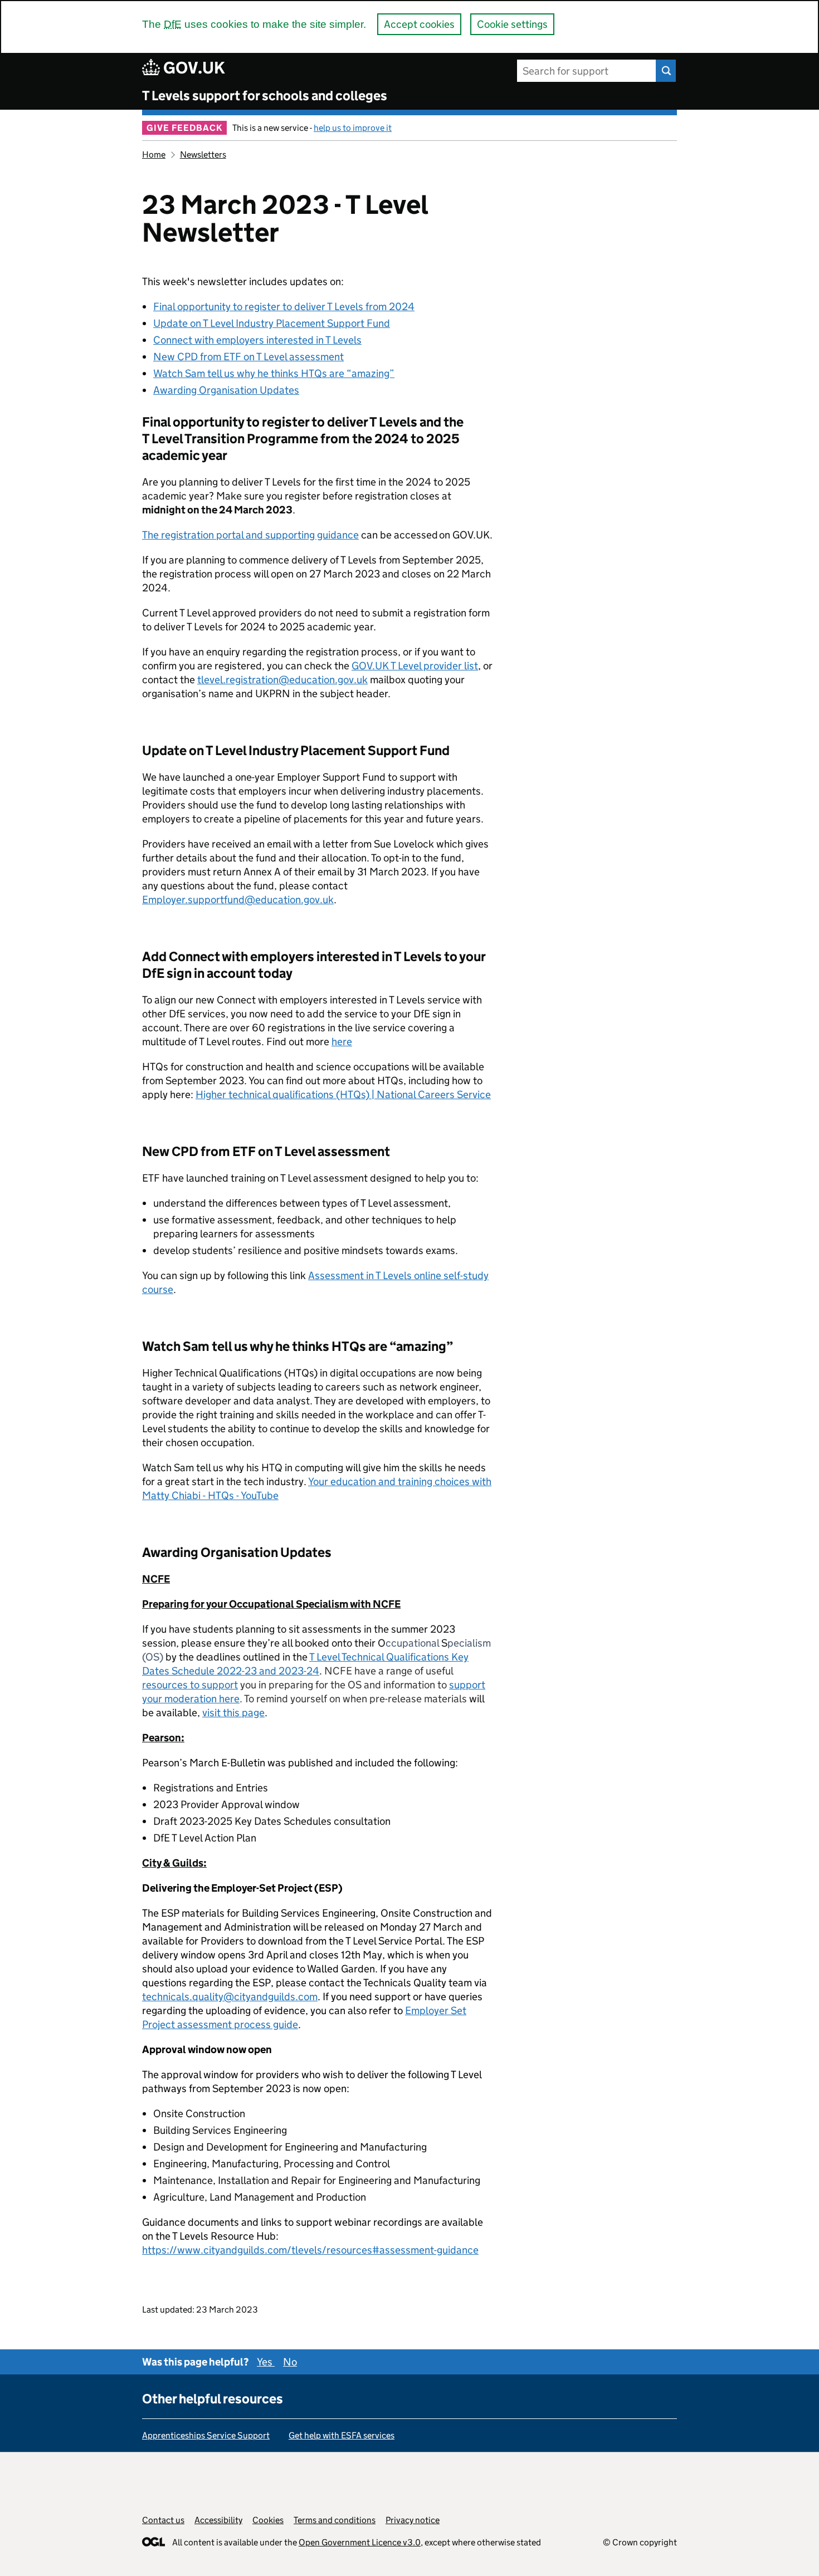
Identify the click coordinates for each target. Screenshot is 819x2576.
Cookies (268, 2520)
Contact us (163, 2520)
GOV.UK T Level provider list (415, 666)
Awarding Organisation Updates (226, 390)
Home (154, 155)
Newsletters (203, 155)
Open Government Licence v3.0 (360, 2542)
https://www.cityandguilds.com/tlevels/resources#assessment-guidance (310, 2250)
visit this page (233, 1713)
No (290, 2362)
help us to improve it (353, 128)
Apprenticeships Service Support (206, 2435)
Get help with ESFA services (342, 2435)
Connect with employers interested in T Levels (257, 340)
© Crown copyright (640, 2542)
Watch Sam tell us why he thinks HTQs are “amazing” (274, 373)
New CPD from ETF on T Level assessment (248, 357)
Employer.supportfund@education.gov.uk (238, 900)
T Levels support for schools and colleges (265, 96)
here (342, 1042)
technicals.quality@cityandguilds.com (230, 1997)
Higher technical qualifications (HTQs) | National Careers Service (343, 1094)
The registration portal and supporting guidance (250, 535)
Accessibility (218, 2520)
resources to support (190, 1685)
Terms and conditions (335, 2520)
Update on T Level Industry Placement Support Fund (272, 323)
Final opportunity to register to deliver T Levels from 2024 (284, 307)
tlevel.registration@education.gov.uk (282, 680)
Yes (266, 2362)
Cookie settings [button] (512, 24)
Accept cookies (419, 24)
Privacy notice (413, 2520)
